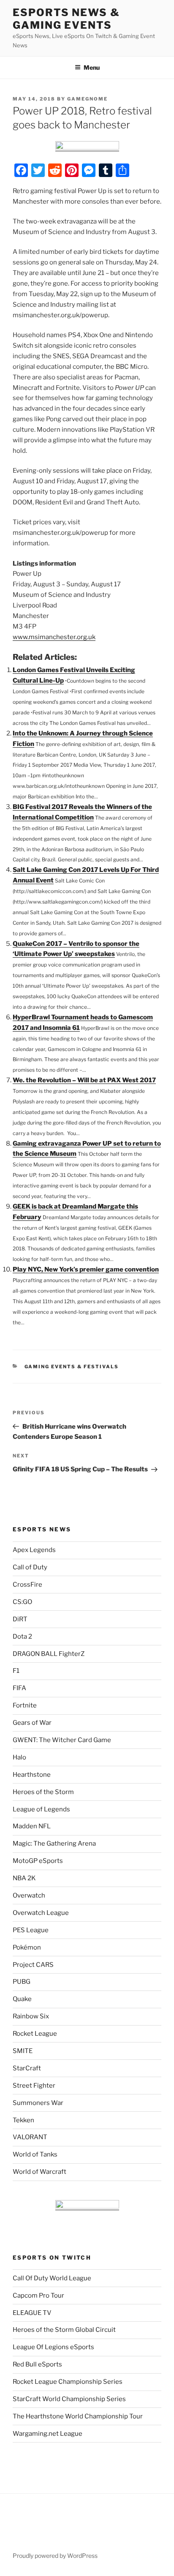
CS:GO (22, 1602)
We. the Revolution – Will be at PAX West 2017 (84, 1080)
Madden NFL (32, 1826)
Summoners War (38, 2103)
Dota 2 (22, 1637)
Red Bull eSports (37, 2364)
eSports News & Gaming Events (66, 19)
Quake (22, 1999)
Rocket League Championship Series (68, 2382)
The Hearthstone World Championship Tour (78, 2416)
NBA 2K (24, 1878)
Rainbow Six (31, 2016)
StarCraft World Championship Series (69, 2399)
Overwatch (29, 1895)
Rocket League (35, 2034)
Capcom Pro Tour (38, 2296)
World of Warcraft (39, 2172)
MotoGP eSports (38, 1861)
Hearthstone (32, 1775)
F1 (16, 1671)
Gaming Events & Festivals (72, 1367)
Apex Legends (34, 1550)
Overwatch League (41, 1913)
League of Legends (41, 1809)
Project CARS (33, 1965)
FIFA (19, 1688)
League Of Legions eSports (53, 2347)
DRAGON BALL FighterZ (49, 1654)
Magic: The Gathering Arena (54, 1844)
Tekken (23, 2120)
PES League (31, 1930)
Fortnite (25, 1705)
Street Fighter (34, 2086)
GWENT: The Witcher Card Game (62, 1740)
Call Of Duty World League (52, 2278)
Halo (19, 1757)
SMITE (23, 2051)
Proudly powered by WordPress (55, 2556)
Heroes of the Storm (43, 1792)
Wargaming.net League (48, 2434)
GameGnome (87, 99)
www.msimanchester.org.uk (54, 637)
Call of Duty (30, 1567)
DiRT (20, 1619)
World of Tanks (35, 2154)
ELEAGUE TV (32, 2313)
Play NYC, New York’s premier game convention (86, 1269)
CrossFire (27, 1585)
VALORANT (30, 2137)
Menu (92, 67)
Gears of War (32, 1723)
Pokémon (27, 1947)
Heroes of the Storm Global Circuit (64, 2330)
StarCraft (27, 2068)
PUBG (22, 1982)
